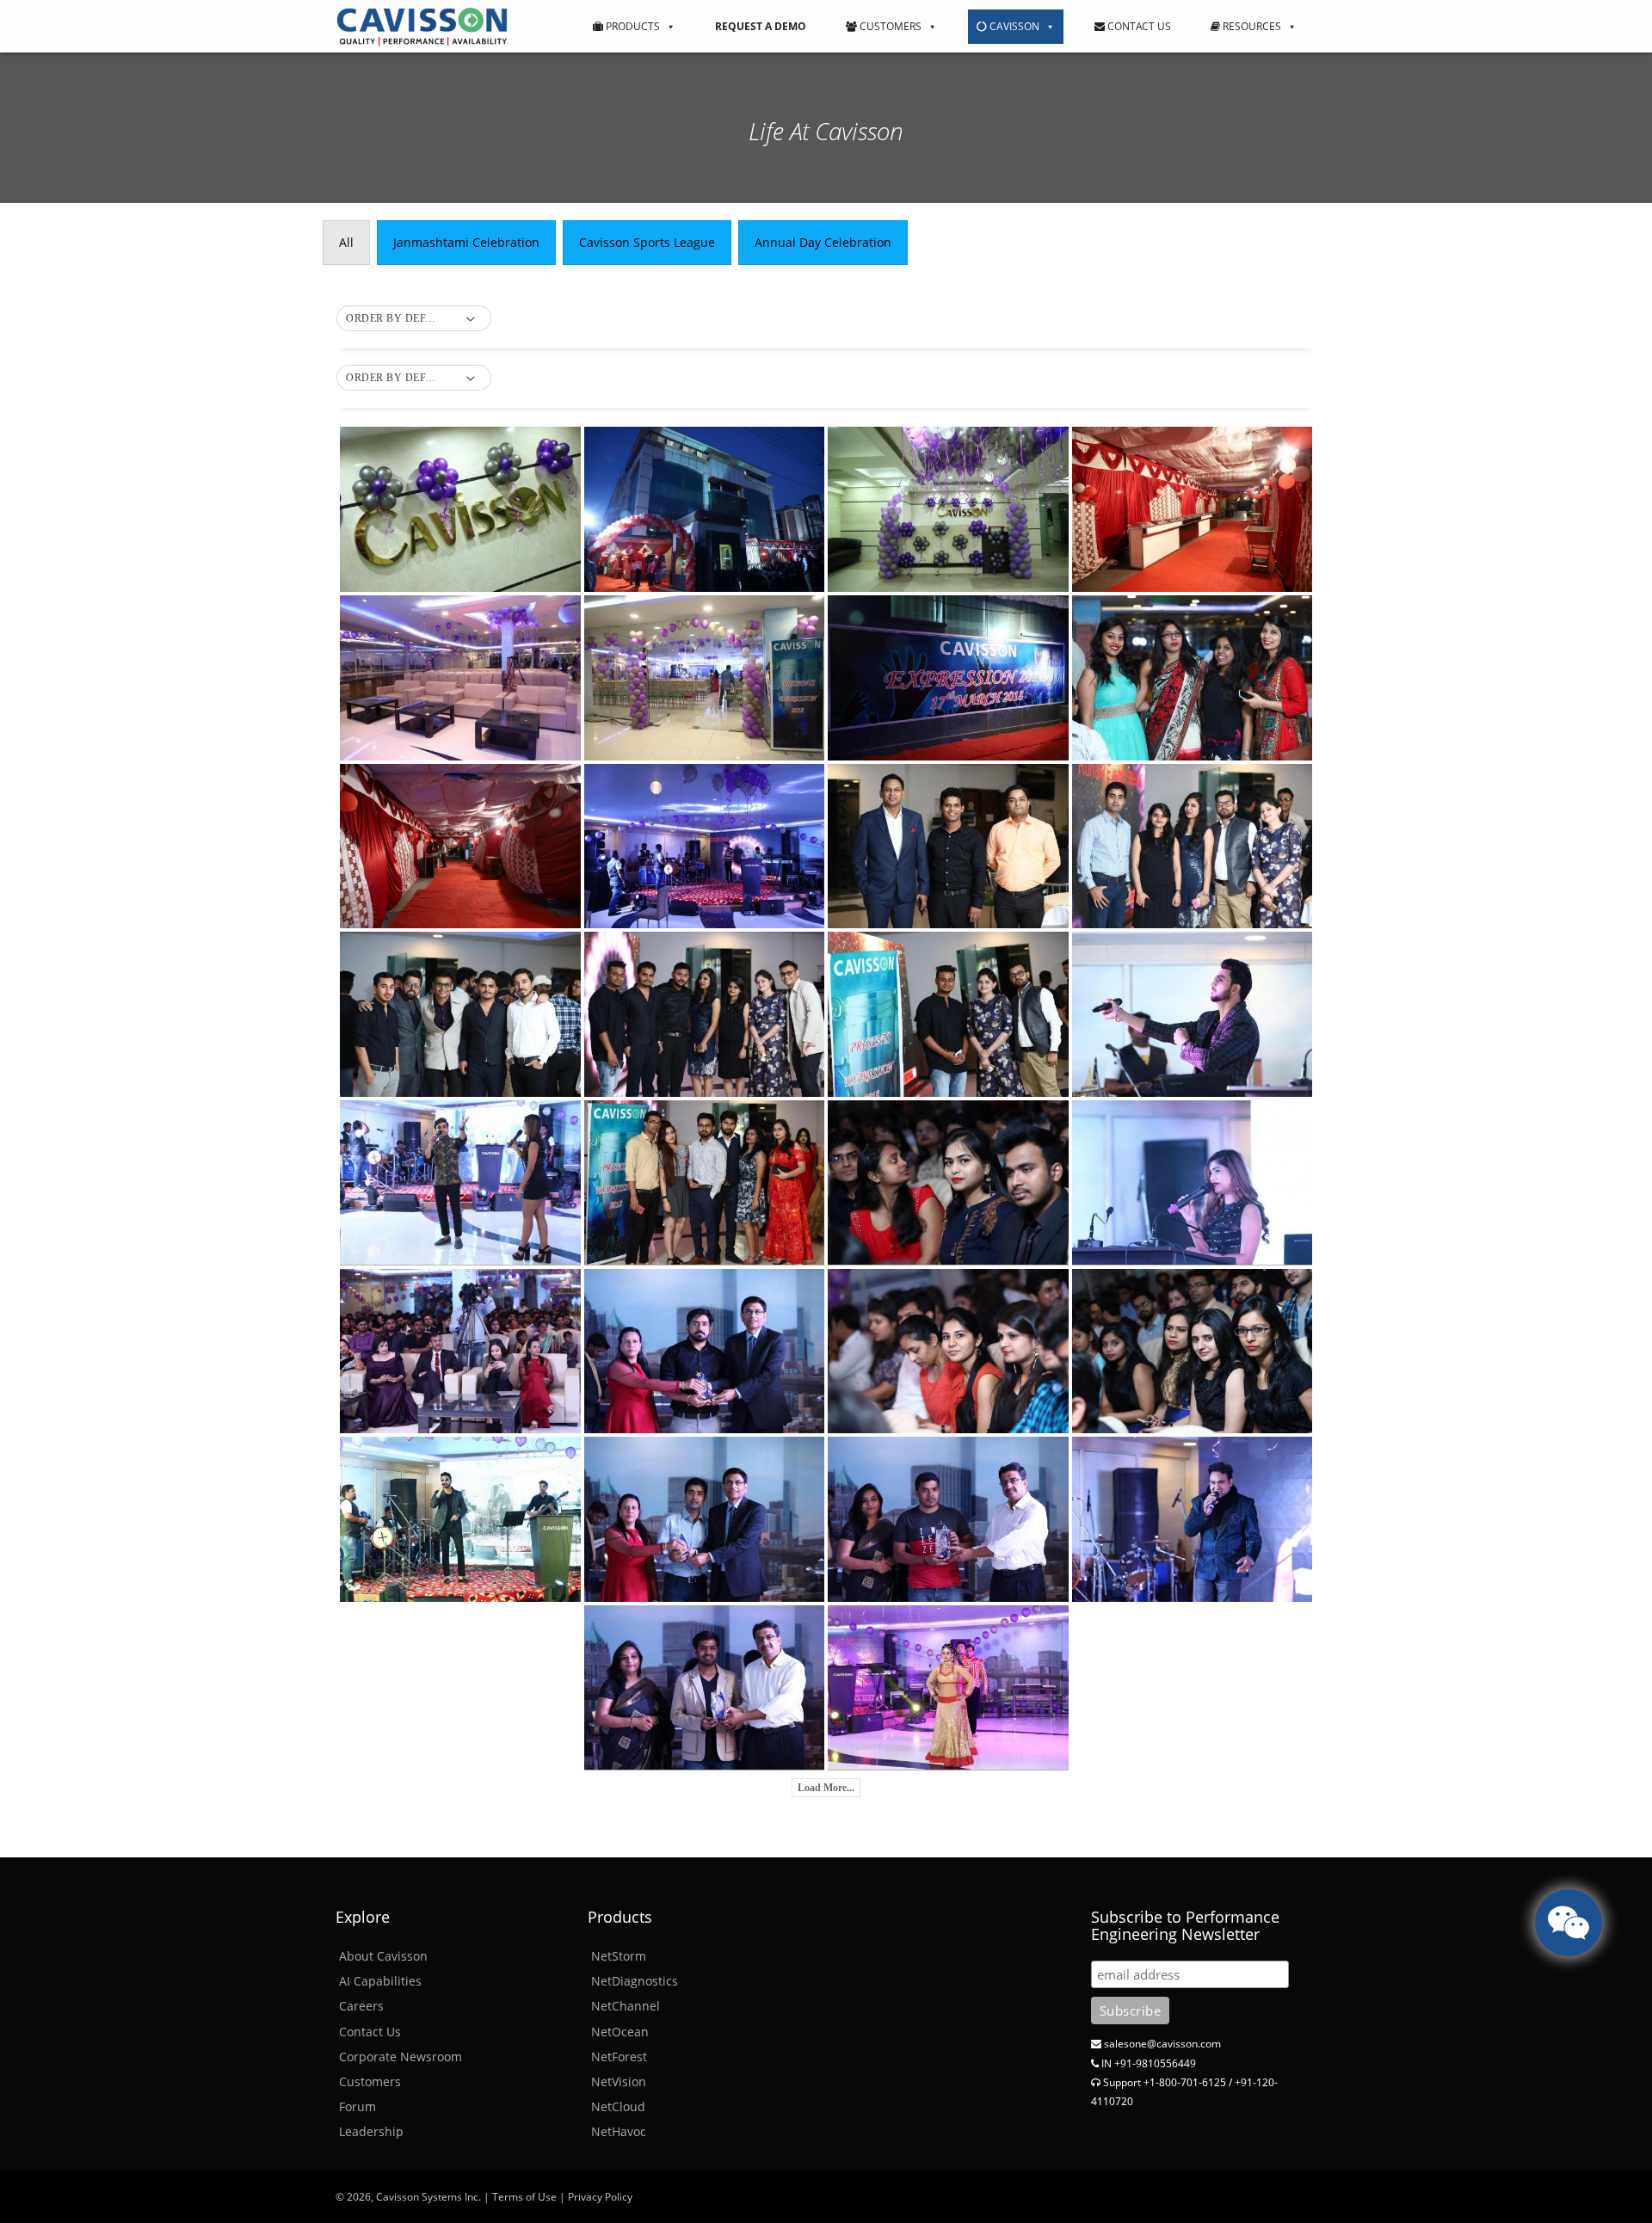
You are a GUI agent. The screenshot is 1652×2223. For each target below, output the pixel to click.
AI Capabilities (380, 1981)
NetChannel (626, 2006)
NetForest (619, 2057)
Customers (889, 26)
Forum (358, 2106)
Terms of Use (524, 2197)
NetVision (619, 2081)
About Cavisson (383, 1956)
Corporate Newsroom (401, 2057)
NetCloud (618, 2106)
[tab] (346, 243)
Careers (361, 2006)
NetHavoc (619, 2131)
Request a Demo (761, 26)
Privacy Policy (600, 2197)
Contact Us (1138, 26)
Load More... (826, 1788)
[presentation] (346, 243)
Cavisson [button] (1013, 26)
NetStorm (619, 1956)
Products (632, 26)
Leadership (371, 2131)
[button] (414, 319)
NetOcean (620, 2032)
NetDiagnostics (635, 1981)
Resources (1251, 26)
